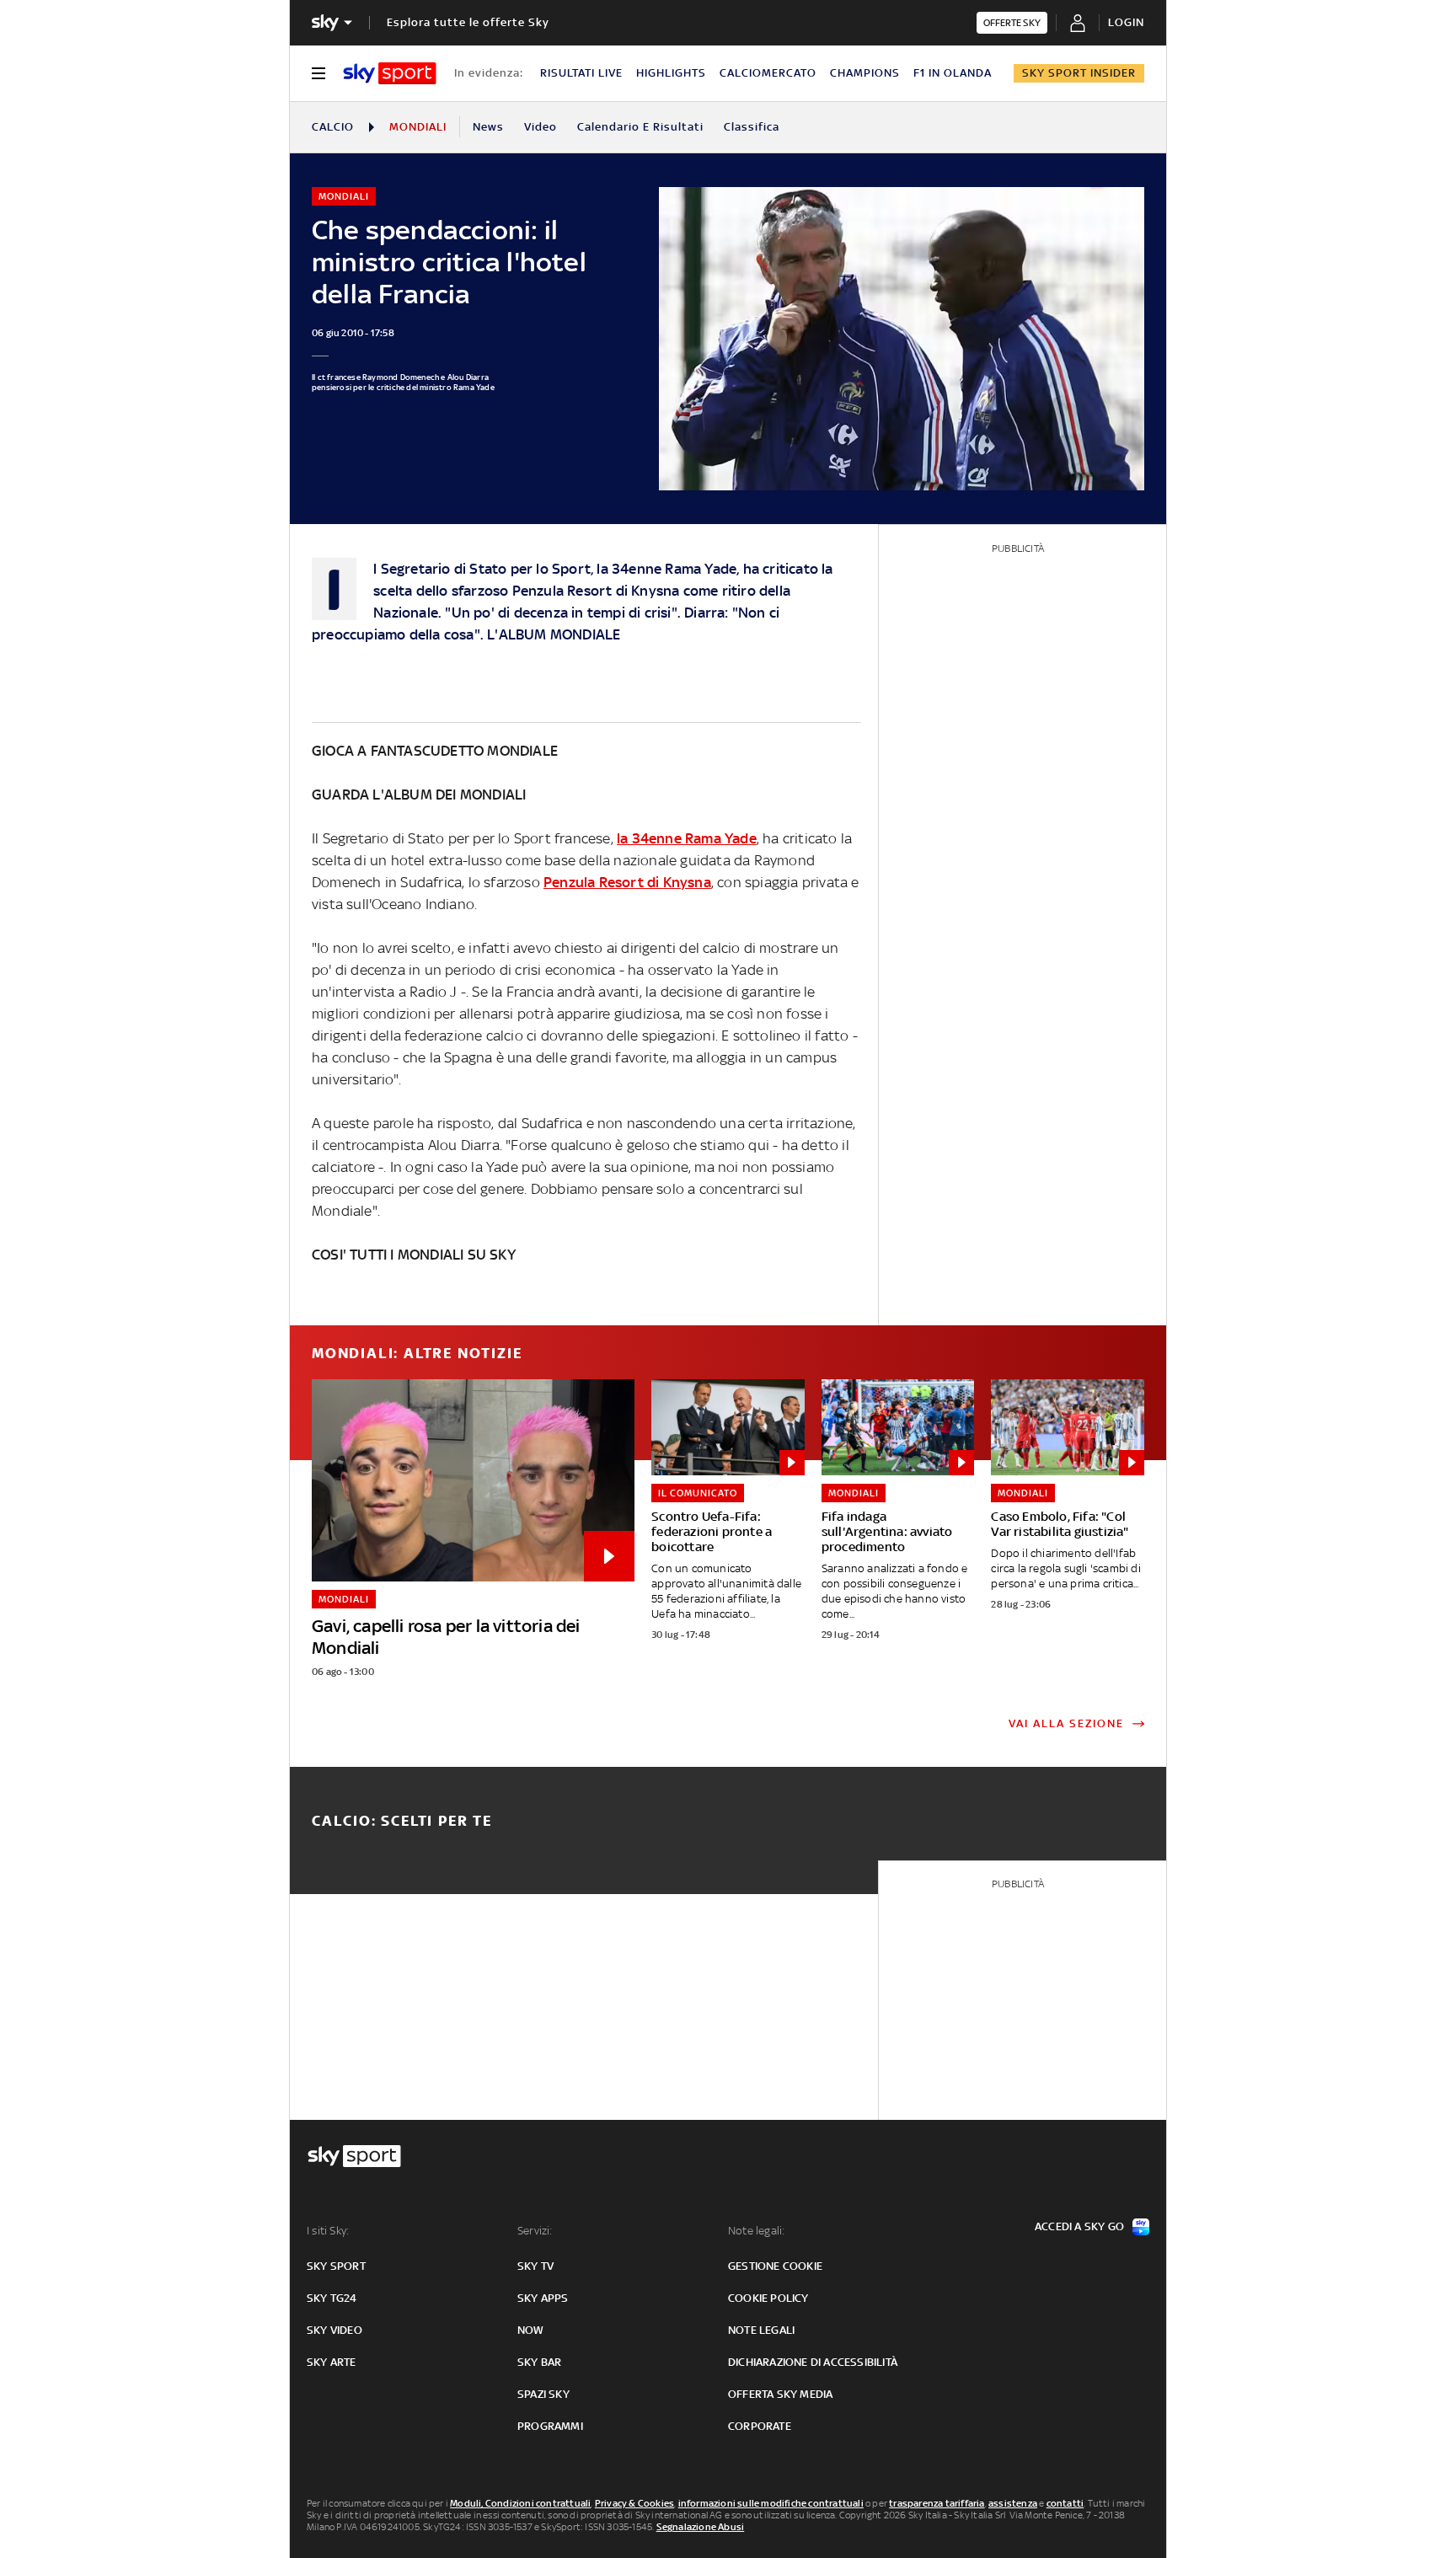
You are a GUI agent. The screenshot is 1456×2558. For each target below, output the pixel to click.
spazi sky (543, 2394)
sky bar (539, 2362)
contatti (1065, 2503)
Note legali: (756, 2231)
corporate (760, 2426)
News (488, 127)
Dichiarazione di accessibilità (813, 2362)
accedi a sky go (1079, 2226)
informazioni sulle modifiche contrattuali (771, 2503)
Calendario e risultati (640, 127)
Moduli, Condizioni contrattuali (520, 2503)
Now (531, 2330)
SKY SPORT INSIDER (1079, 73)
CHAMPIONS (865, 73)
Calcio (333, 127)
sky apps (543, 2298)
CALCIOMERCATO (768, 73)
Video (541, 127)
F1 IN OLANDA (953, 73)
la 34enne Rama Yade (687, 838)
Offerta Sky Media (780, 2394)
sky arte (332, 2362)
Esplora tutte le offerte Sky (468, 22)
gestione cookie (775, 2266)
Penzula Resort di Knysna (627, 882)
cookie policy (768, 2298)
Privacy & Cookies (634, 2503)
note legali (761, 2330)
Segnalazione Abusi (701, 2527)
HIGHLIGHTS (671, 73)
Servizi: (535, 2231)
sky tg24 (332, 2298)
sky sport (336, 2266)
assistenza (1013, 2503)
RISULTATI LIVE (581, 73)
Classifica (752, 127)
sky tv (535, 2266)
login (1126, 22)
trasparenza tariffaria (937, 2503)
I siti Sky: (328, 2231)
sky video (335, 2330)
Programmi (550, 2426)
